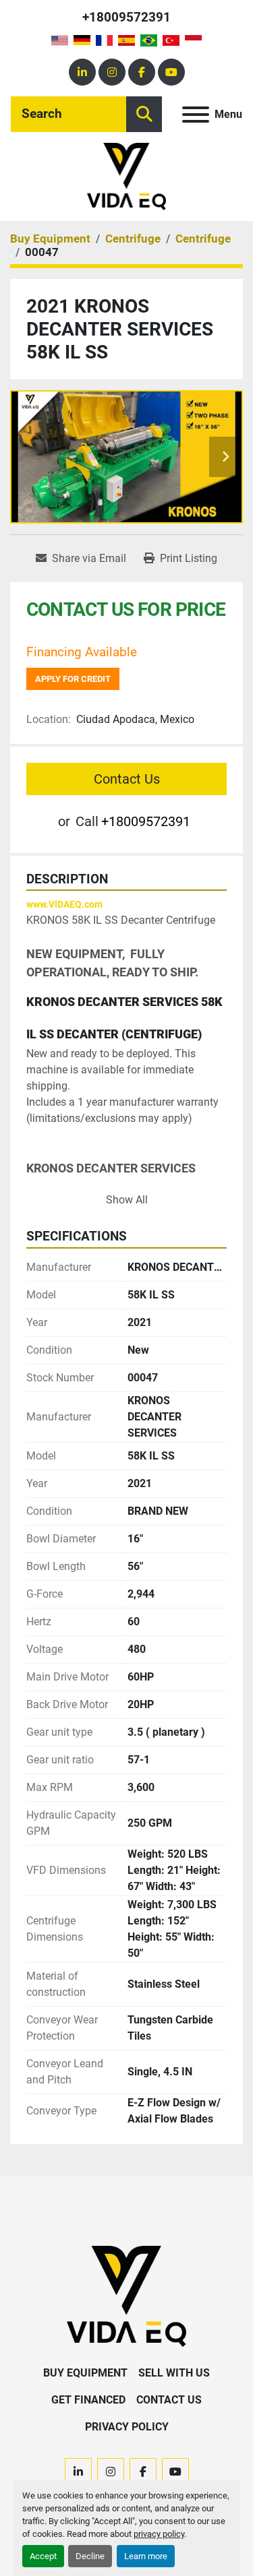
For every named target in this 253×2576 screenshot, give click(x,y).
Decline (90, 2556)
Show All (127, 1200)
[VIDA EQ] (126, 2295)
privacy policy (159, 2534)
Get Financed (88, 2400)
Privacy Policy (127, 2427)
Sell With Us (174, 2373)
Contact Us (127, 779)
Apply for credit (73, 679)
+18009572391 (126, 17)
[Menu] (196, 115)
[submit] (144, 114)
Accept (43, 2556)
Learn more (146, 2556)
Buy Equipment (85, 2373)
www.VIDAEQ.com (64, 904)
